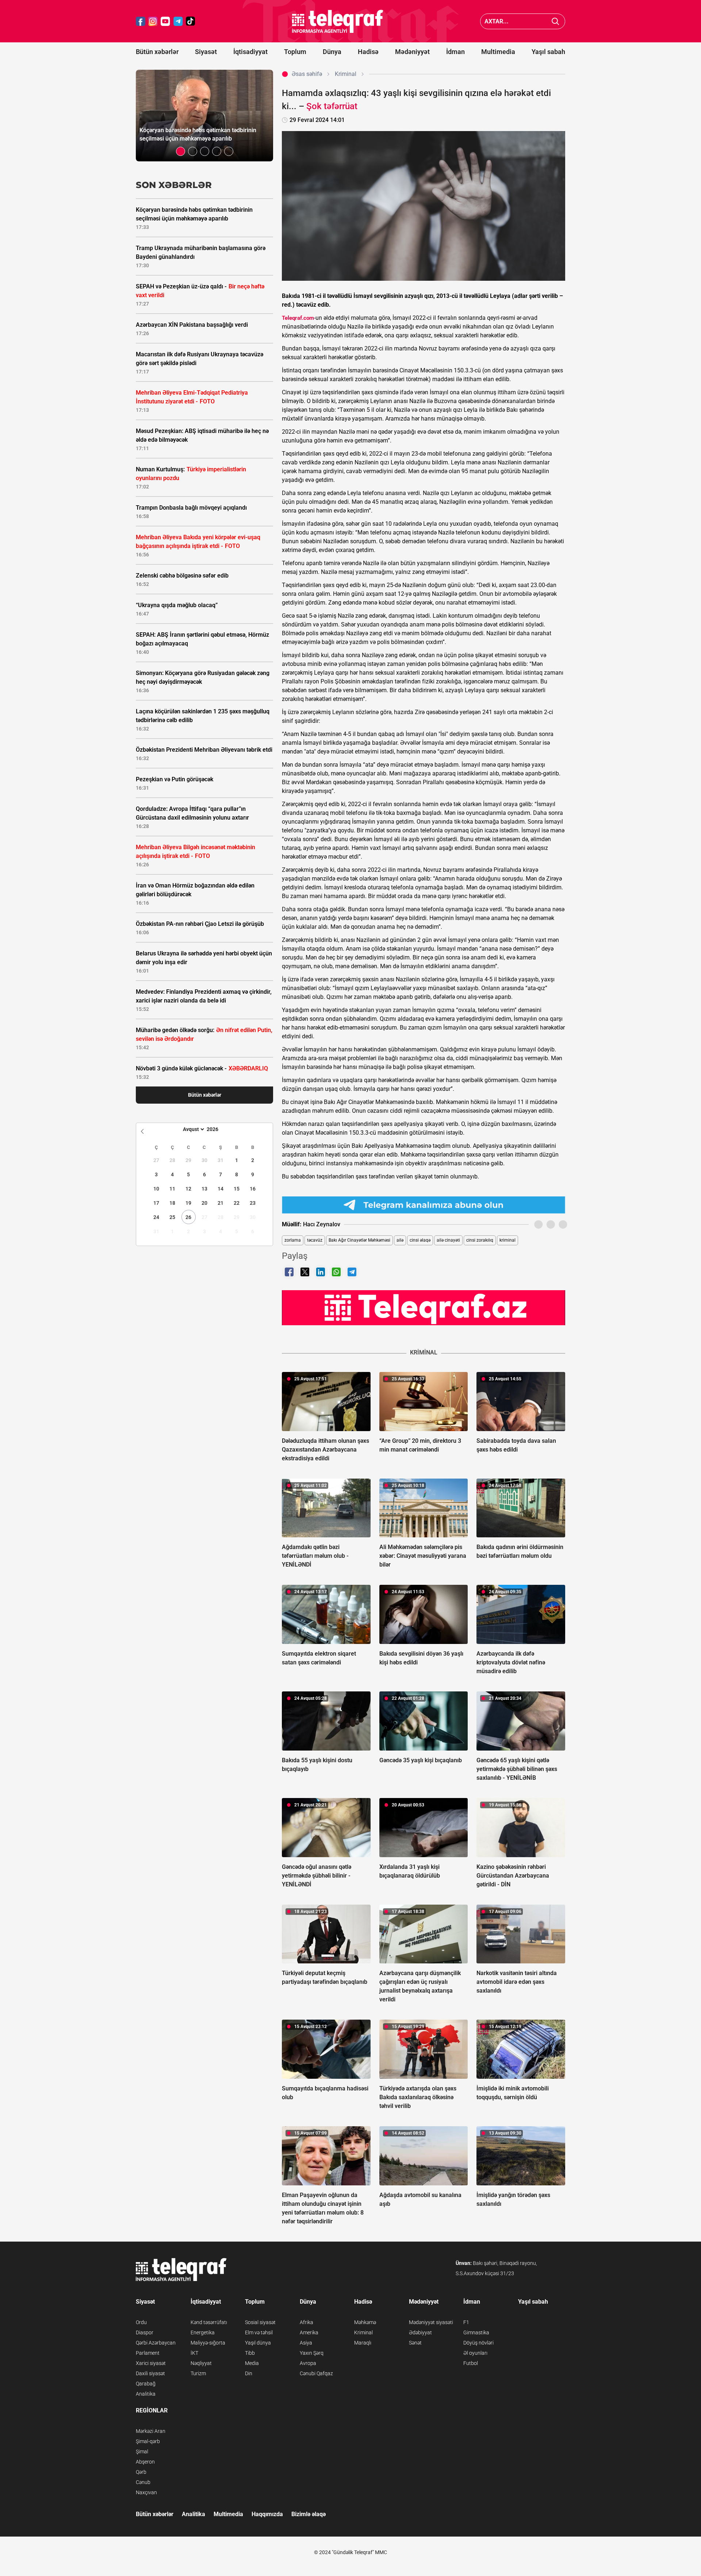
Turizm (198, 2373)
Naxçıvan (146, 2492)
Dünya (332, 52)
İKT (194, 2353)
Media (252, 2363)
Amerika (309, 2332)
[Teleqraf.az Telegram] (178, 21)
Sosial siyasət (260, 2322)
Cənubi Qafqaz (316, 2373)
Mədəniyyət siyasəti (431, 2322)
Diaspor (145, 2332)
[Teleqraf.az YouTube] (165, 21)
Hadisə (368, 52)
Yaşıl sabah (548, 52)
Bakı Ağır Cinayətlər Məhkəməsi (359, 1240)
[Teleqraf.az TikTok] (191, 21)
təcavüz (315, 1240)
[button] (181, 151)
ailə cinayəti (448, 1240)
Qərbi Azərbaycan (156, 2343)
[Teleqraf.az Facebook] (141, 21)
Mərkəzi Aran (151, 2431)
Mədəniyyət (412, 52)
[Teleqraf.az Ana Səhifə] (338, 21)
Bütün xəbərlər (157, 52)
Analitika (146, 2394)
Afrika (307, 2322)
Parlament (148, 2353)
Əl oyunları (475, 2353)
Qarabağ (146, 2384)
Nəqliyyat (201, 2363)
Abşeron (145, 2462)
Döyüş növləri (478, 2343)
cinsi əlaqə (420, 1240)
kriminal (507, 1240)
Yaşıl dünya (258, 2343)
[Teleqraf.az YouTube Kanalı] (424, 1307)
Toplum (295, 52)
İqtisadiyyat (250, 52)
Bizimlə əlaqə (309, 2514)
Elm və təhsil (259, 2332)
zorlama (293, 1240)
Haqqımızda (267, 2514)
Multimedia (498, 52)
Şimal (142, 2452)
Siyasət (206, 52)
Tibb (250, 2353)
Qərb (141, 2472)
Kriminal (363, 2332)
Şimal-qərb (148, 2441)
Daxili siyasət (150, 2373)
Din (249, 2373)
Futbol (471, 2363)
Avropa (308, 2363)
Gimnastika (476, 2332)
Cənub (143, 2482)
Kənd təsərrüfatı (209, 2322)
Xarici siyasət (151, 2363)
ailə (400, 1240)
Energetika (203, 2332)
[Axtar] (556, 21)
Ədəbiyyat (420, 2332)
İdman (455, 52)
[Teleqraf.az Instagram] (153, 21)
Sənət (415, 2343)
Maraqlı (363, 2343)
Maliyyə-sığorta (208, 2343)
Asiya (306, 2343)
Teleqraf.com (298, 318)
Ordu (141, 2322)
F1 (466, 2322)
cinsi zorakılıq (480, 1240)
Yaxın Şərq (312, 2353)
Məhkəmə (365, 2322)
